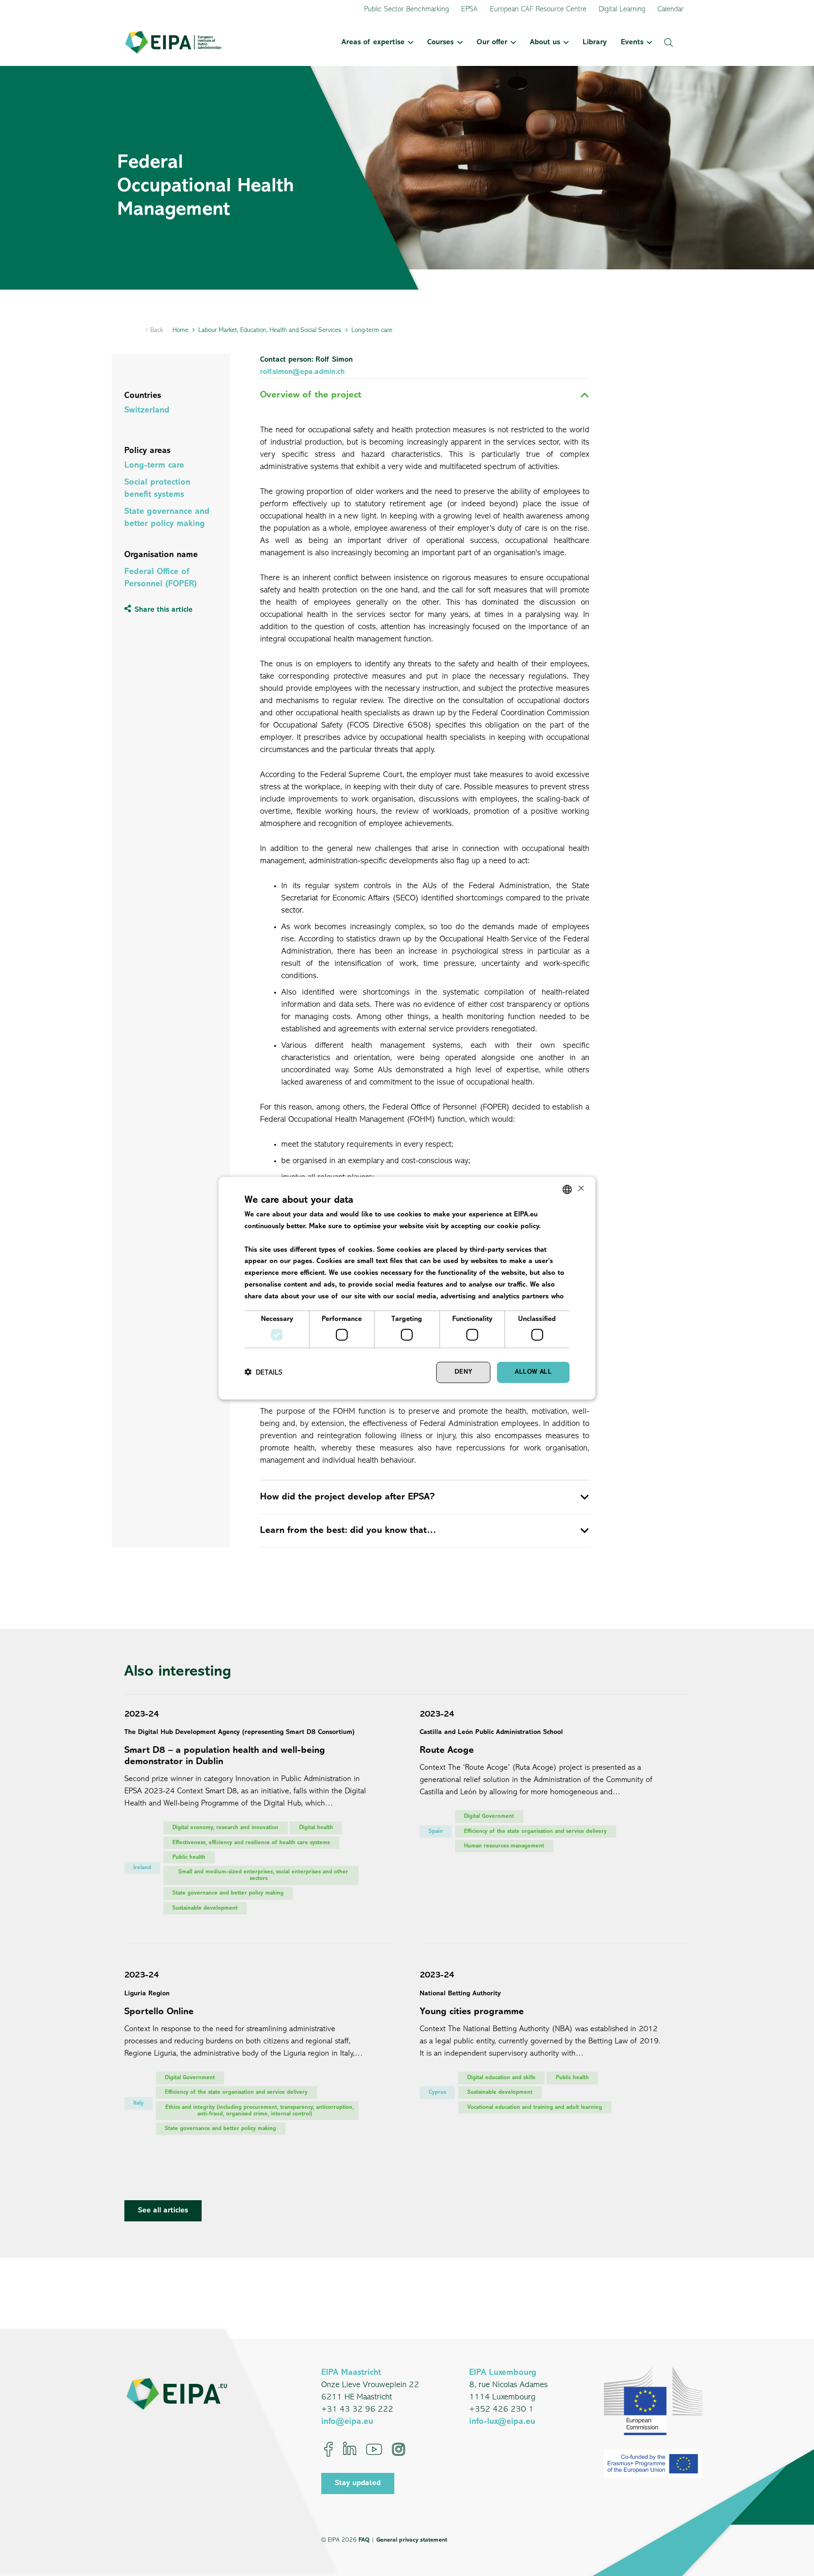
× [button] (580, 1189)
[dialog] (407, 1288)
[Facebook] (329, 2449)
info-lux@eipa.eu (502, 2422)
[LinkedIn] (350, 2449)
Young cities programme (472, 2012)
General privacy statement (412, 2540)
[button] (409, 42)
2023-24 (142, 1715)
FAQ (364, 2540)
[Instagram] (399, 2449)
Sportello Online (159, 2012)
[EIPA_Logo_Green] (173, 42)
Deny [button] (464, 1372)
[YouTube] (374, 2449)
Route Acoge (447, 1750)
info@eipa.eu (347, 2422)
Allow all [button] (533, 1372)
